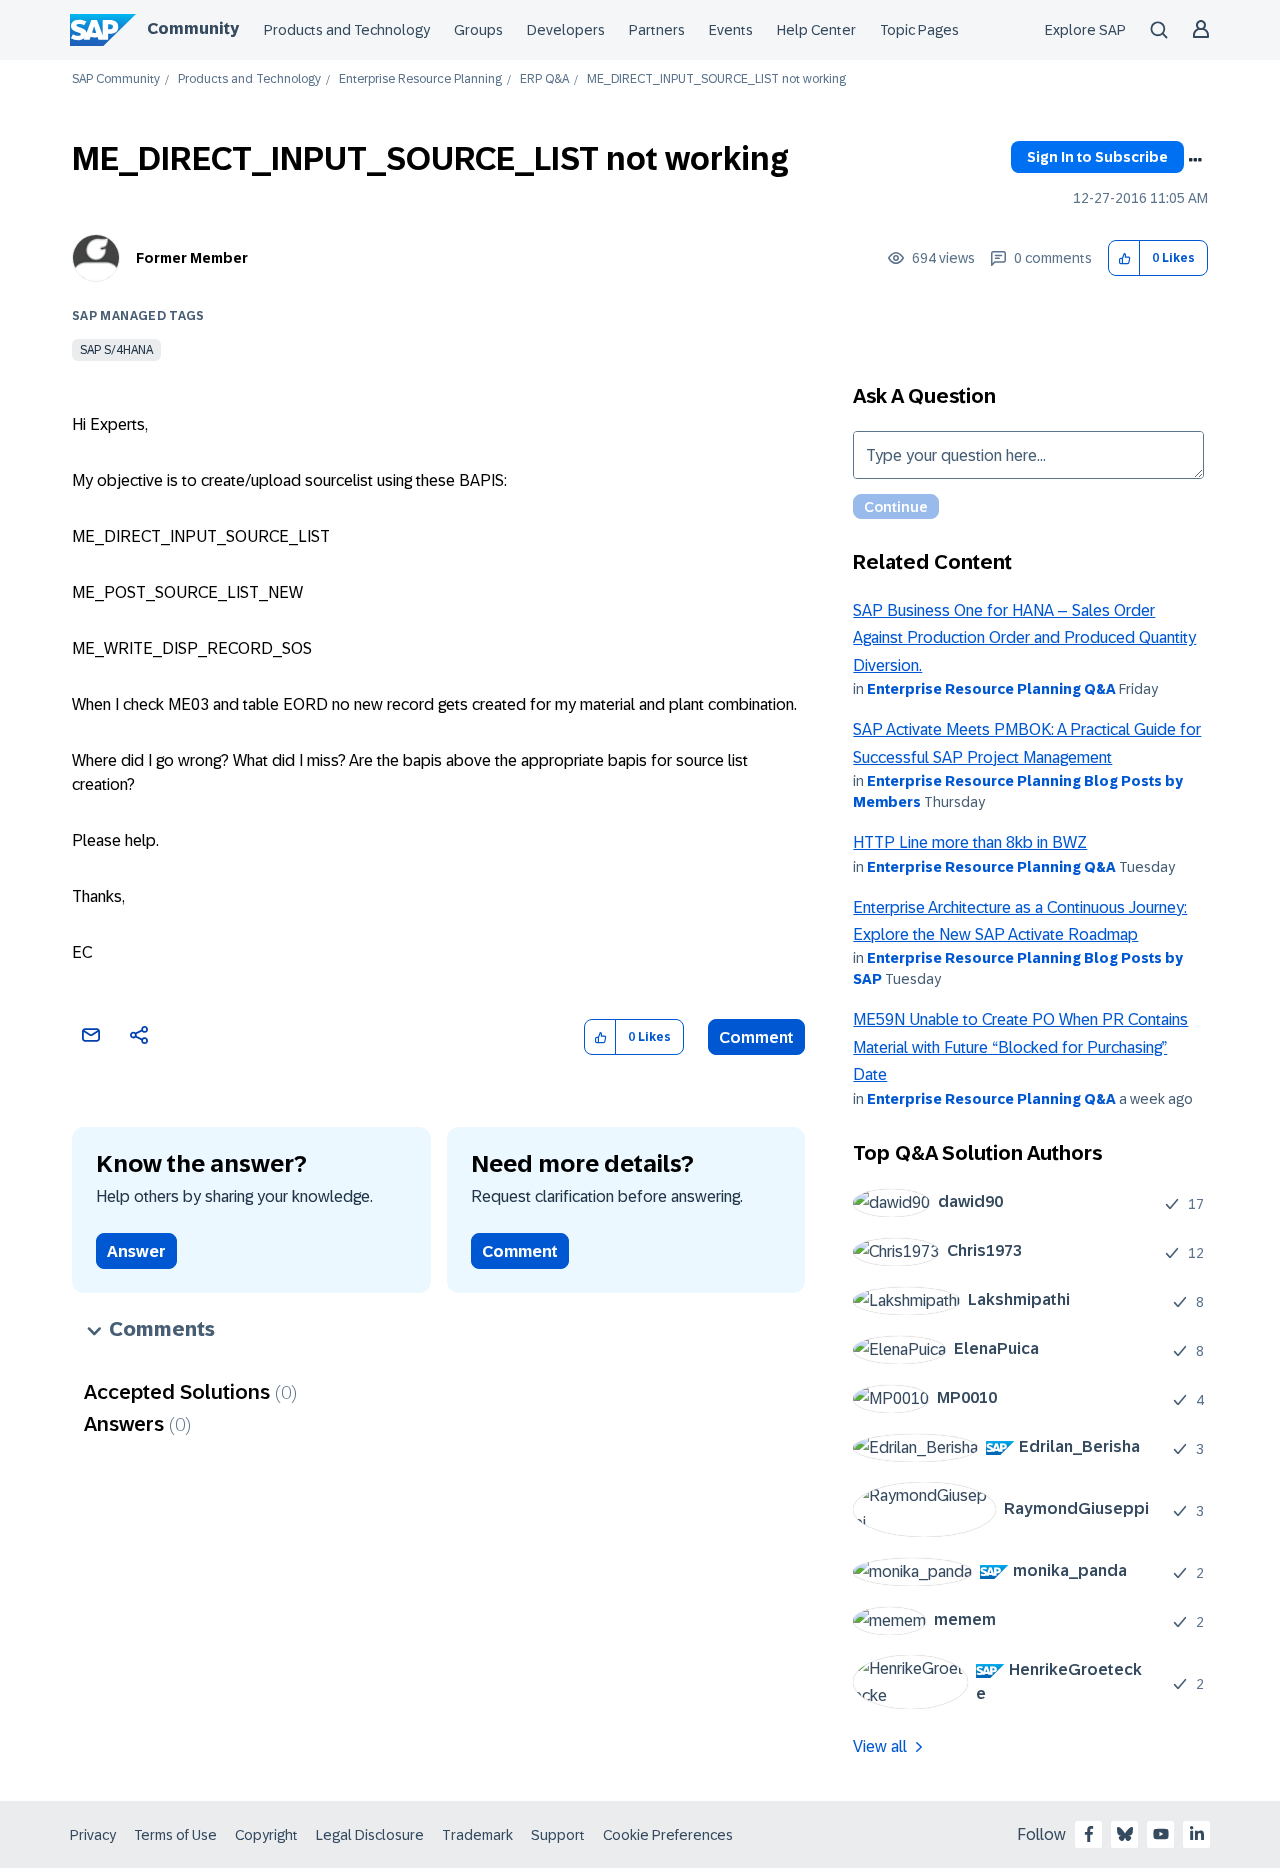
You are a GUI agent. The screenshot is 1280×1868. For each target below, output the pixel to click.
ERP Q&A (544, 79)
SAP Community (116, 79)
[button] (1124, 258)
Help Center (816, 30)
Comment (756, 1037)
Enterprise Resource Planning (420, 79)
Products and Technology (347, 30)
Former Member (192, 258)
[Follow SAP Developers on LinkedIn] (1197, 1834)
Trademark (477, 1835)
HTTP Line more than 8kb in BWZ (970, 842)
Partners (657, 30)
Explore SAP (1085, 30)
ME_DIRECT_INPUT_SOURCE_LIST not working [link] (716, 79)
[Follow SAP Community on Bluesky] (1125, 1834)
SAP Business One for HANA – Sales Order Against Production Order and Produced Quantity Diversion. (1024, 638)
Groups (478, 30)
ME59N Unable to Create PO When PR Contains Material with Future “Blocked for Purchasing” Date (1020, 1047)
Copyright (266, 1835)
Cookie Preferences (668, 1835)
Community (193, 28)
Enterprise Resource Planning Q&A (991, 689)
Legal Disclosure (370, 1835)
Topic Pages (919, 30)
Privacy (93, 1835)
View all (880, 1746)
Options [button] (1195, 160)
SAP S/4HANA (116, 350)
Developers (566, 30)
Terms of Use (175, 1835)
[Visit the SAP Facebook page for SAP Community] (1089, 1834)
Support (558, 1835)
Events (731, 30)
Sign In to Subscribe (1097, 157)
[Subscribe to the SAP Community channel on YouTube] (1161, 1834)
